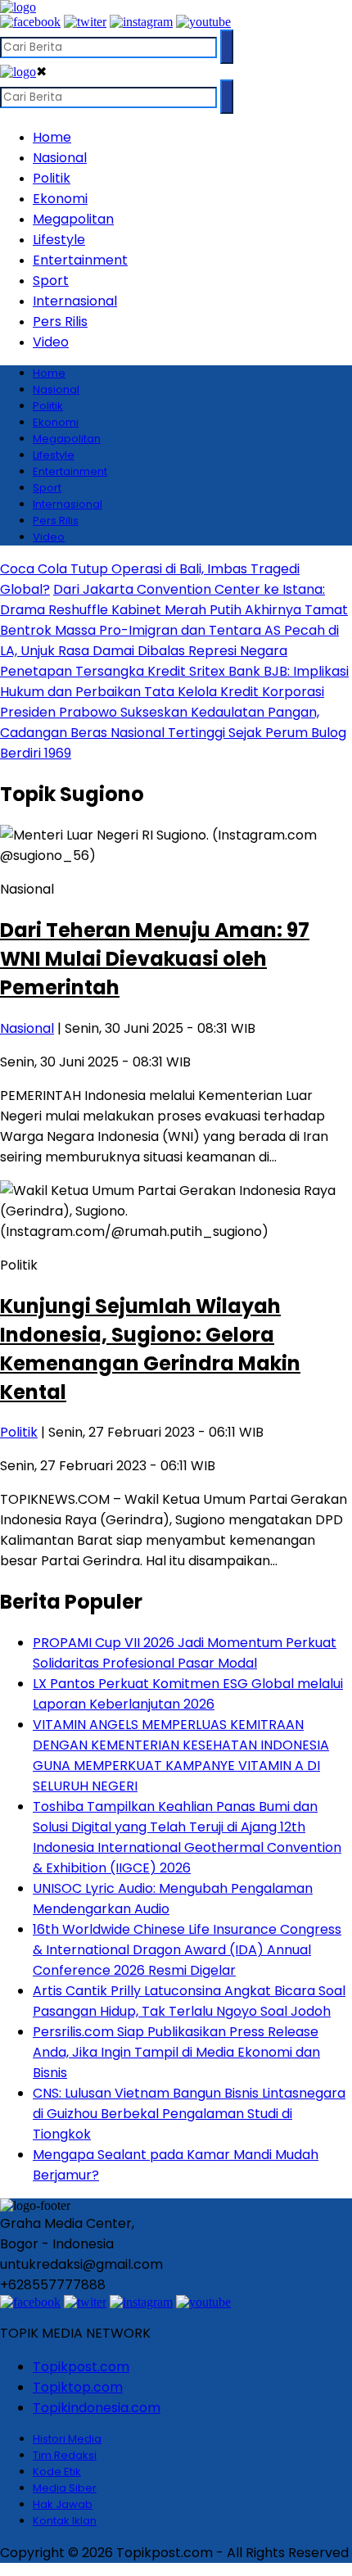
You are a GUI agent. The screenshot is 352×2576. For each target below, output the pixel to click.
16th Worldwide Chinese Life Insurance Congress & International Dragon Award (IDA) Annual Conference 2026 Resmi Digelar (187, 1950)
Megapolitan (73, 219)
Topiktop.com (78, 2387)
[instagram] (141, 22)
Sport (51, 281)
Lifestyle (59, 240)
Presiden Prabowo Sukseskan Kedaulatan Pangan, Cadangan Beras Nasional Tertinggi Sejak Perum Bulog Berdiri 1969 (173, 733)
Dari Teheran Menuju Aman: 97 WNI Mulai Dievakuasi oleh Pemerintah (155, 959)
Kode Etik (57, 2472)
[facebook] (30, 22)
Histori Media (67, 2439)
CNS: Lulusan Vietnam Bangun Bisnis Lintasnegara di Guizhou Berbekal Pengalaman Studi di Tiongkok (189, 2114)
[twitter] (85, 22)
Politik (52, 178)
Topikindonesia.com (97, 2408)
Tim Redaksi (65, 2455)
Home (52, 137)
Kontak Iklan (65, 2521)
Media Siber (65, 2488)
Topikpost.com (81, 2367)
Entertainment (80, 260)
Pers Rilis (60, 321)
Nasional (60, 158)
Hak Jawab (63, 2504)
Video (51, 342)
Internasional (75, 301)
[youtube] (203, 22)
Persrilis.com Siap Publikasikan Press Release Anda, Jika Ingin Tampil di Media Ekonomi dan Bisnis (176, 2052)
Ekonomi (60, 199)
